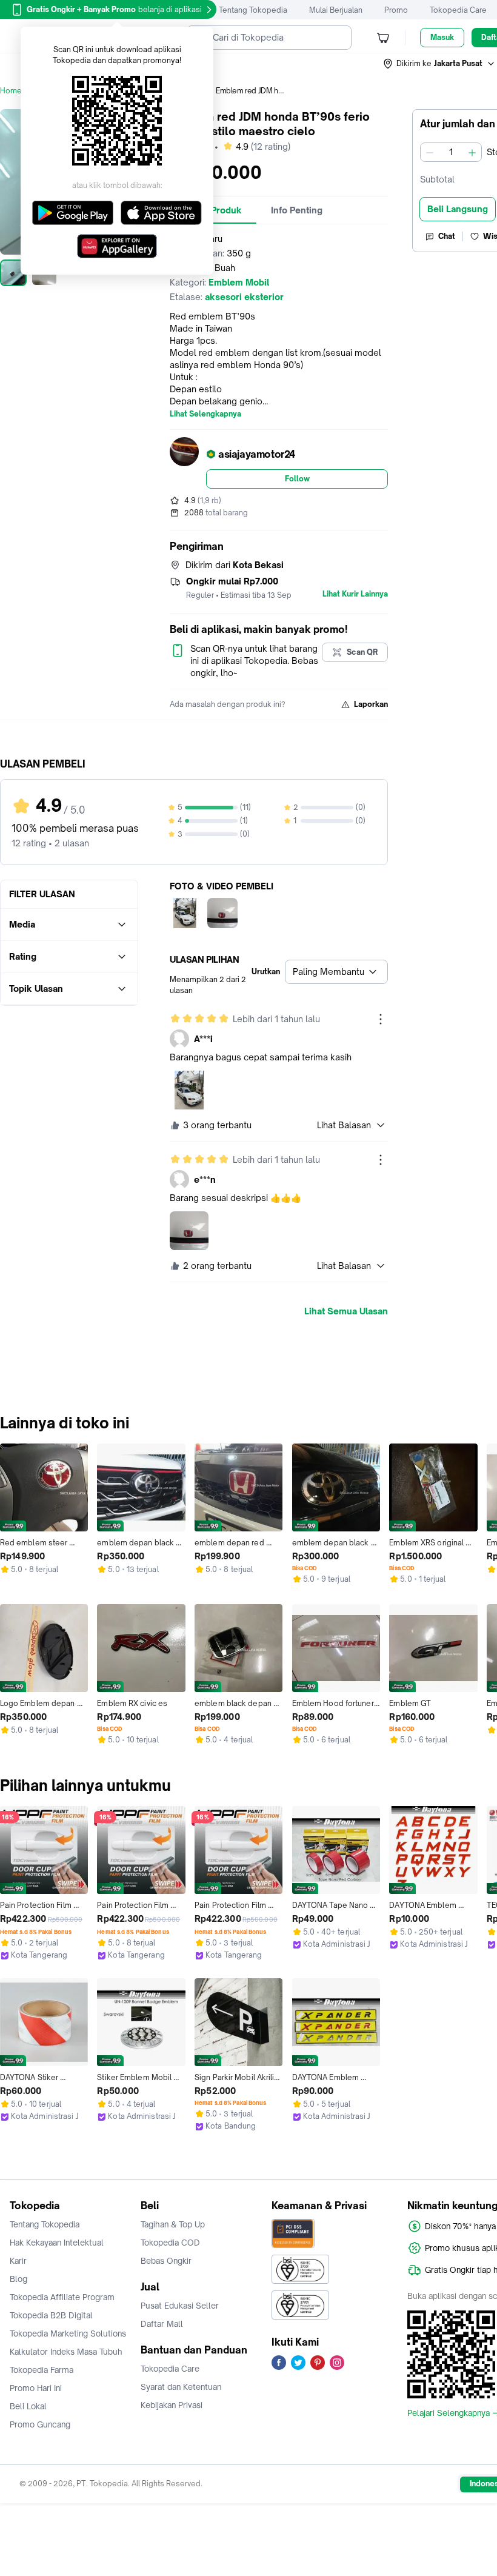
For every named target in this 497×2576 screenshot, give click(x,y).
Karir (18, 2261)
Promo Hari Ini (36, 2388)
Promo (396, 10)
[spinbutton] (451, 152)
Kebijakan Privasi (172, 2405)
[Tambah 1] (472, 152)
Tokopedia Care (458, 10)
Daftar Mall (162, 2324)
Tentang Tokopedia (253, 10)
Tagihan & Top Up (173, 2224)
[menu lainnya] (381, 1019)
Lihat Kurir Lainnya (355, 594)
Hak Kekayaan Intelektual (57, 2243)
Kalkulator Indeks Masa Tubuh (66, 2352)
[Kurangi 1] (430, 152)
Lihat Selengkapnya (205, 414)
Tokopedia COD (170, 2243)
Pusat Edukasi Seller (180, 2306)
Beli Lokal (28, 2406)
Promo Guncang (40, 2424)
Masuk (442, 37)
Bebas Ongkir (166, 2261)
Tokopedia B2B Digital (51, 2315)
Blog (18, 2279)
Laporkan (371, 704)
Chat (447, 236)
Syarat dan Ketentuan (181, 2387)
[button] (439, 64)
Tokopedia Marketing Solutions (68, 2333)
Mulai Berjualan (336, 10)
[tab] (297, 210)
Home (11, 91)
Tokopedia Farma (42, 2370)
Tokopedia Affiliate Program (62, 2297)
